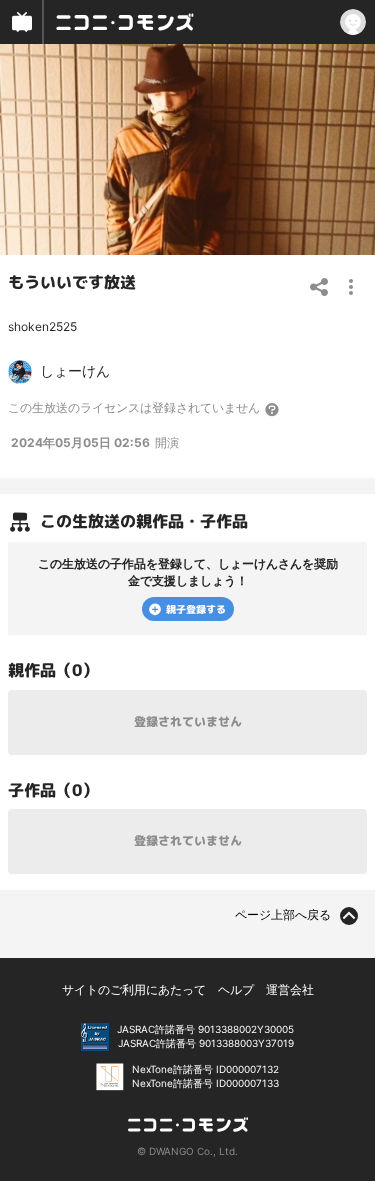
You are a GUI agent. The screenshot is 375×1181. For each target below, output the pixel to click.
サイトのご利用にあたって (134, 989)
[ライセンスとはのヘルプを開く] (273, 409)
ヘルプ (236, 989)
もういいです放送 (72, 282)
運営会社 (290, 989)
